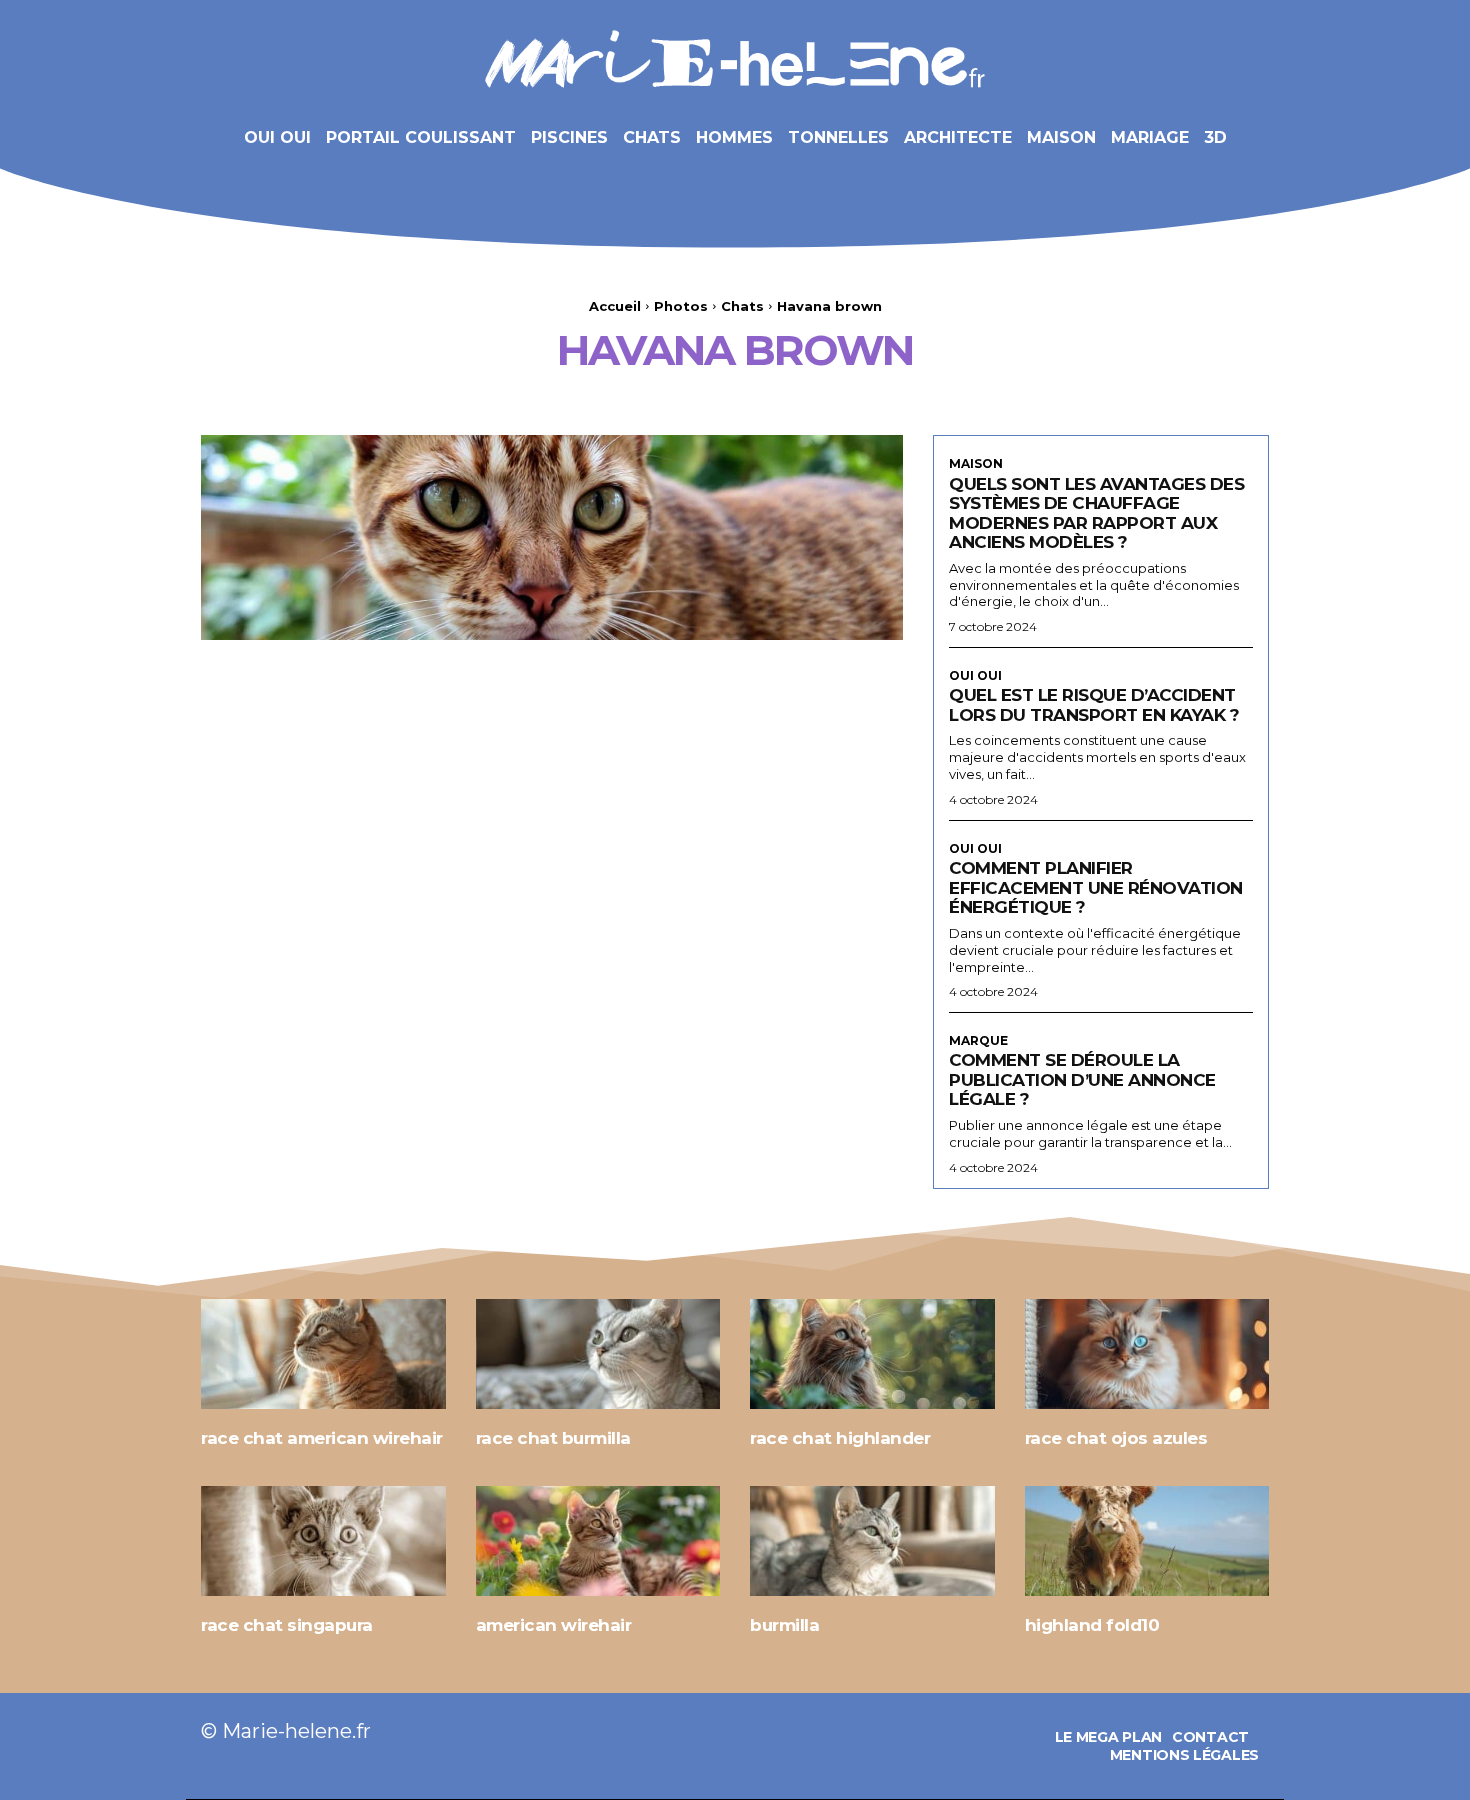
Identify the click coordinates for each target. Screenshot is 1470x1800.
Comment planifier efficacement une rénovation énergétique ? (1096, 887)
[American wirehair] (598, 1541)
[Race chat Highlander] (872, 1354)
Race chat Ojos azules (1116, 1438)
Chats (742, 306)
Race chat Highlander (840, 1438)
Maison (976, 464)
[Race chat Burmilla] (598, 1354)
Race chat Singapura (287, 1625)
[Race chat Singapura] (323, 1541)
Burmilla (784, 1625)
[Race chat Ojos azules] (1147, 1354)
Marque (978, 1041)
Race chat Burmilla (553, 1438)
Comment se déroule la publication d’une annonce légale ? (1082, 1079)
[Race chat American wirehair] (323, 1354)
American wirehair (554, 1625)
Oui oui (975, 676)
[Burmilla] (872, 1541)
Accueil (615, 306)
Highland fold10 (1092, 1625)
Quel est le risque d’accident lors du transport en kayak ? (1094, 705)
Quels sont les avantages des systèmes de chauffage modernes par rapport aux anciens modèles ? (1096, 513)
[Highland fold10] (1147, 1541)
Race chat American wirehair (322, 1438)
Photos (681, 306)
